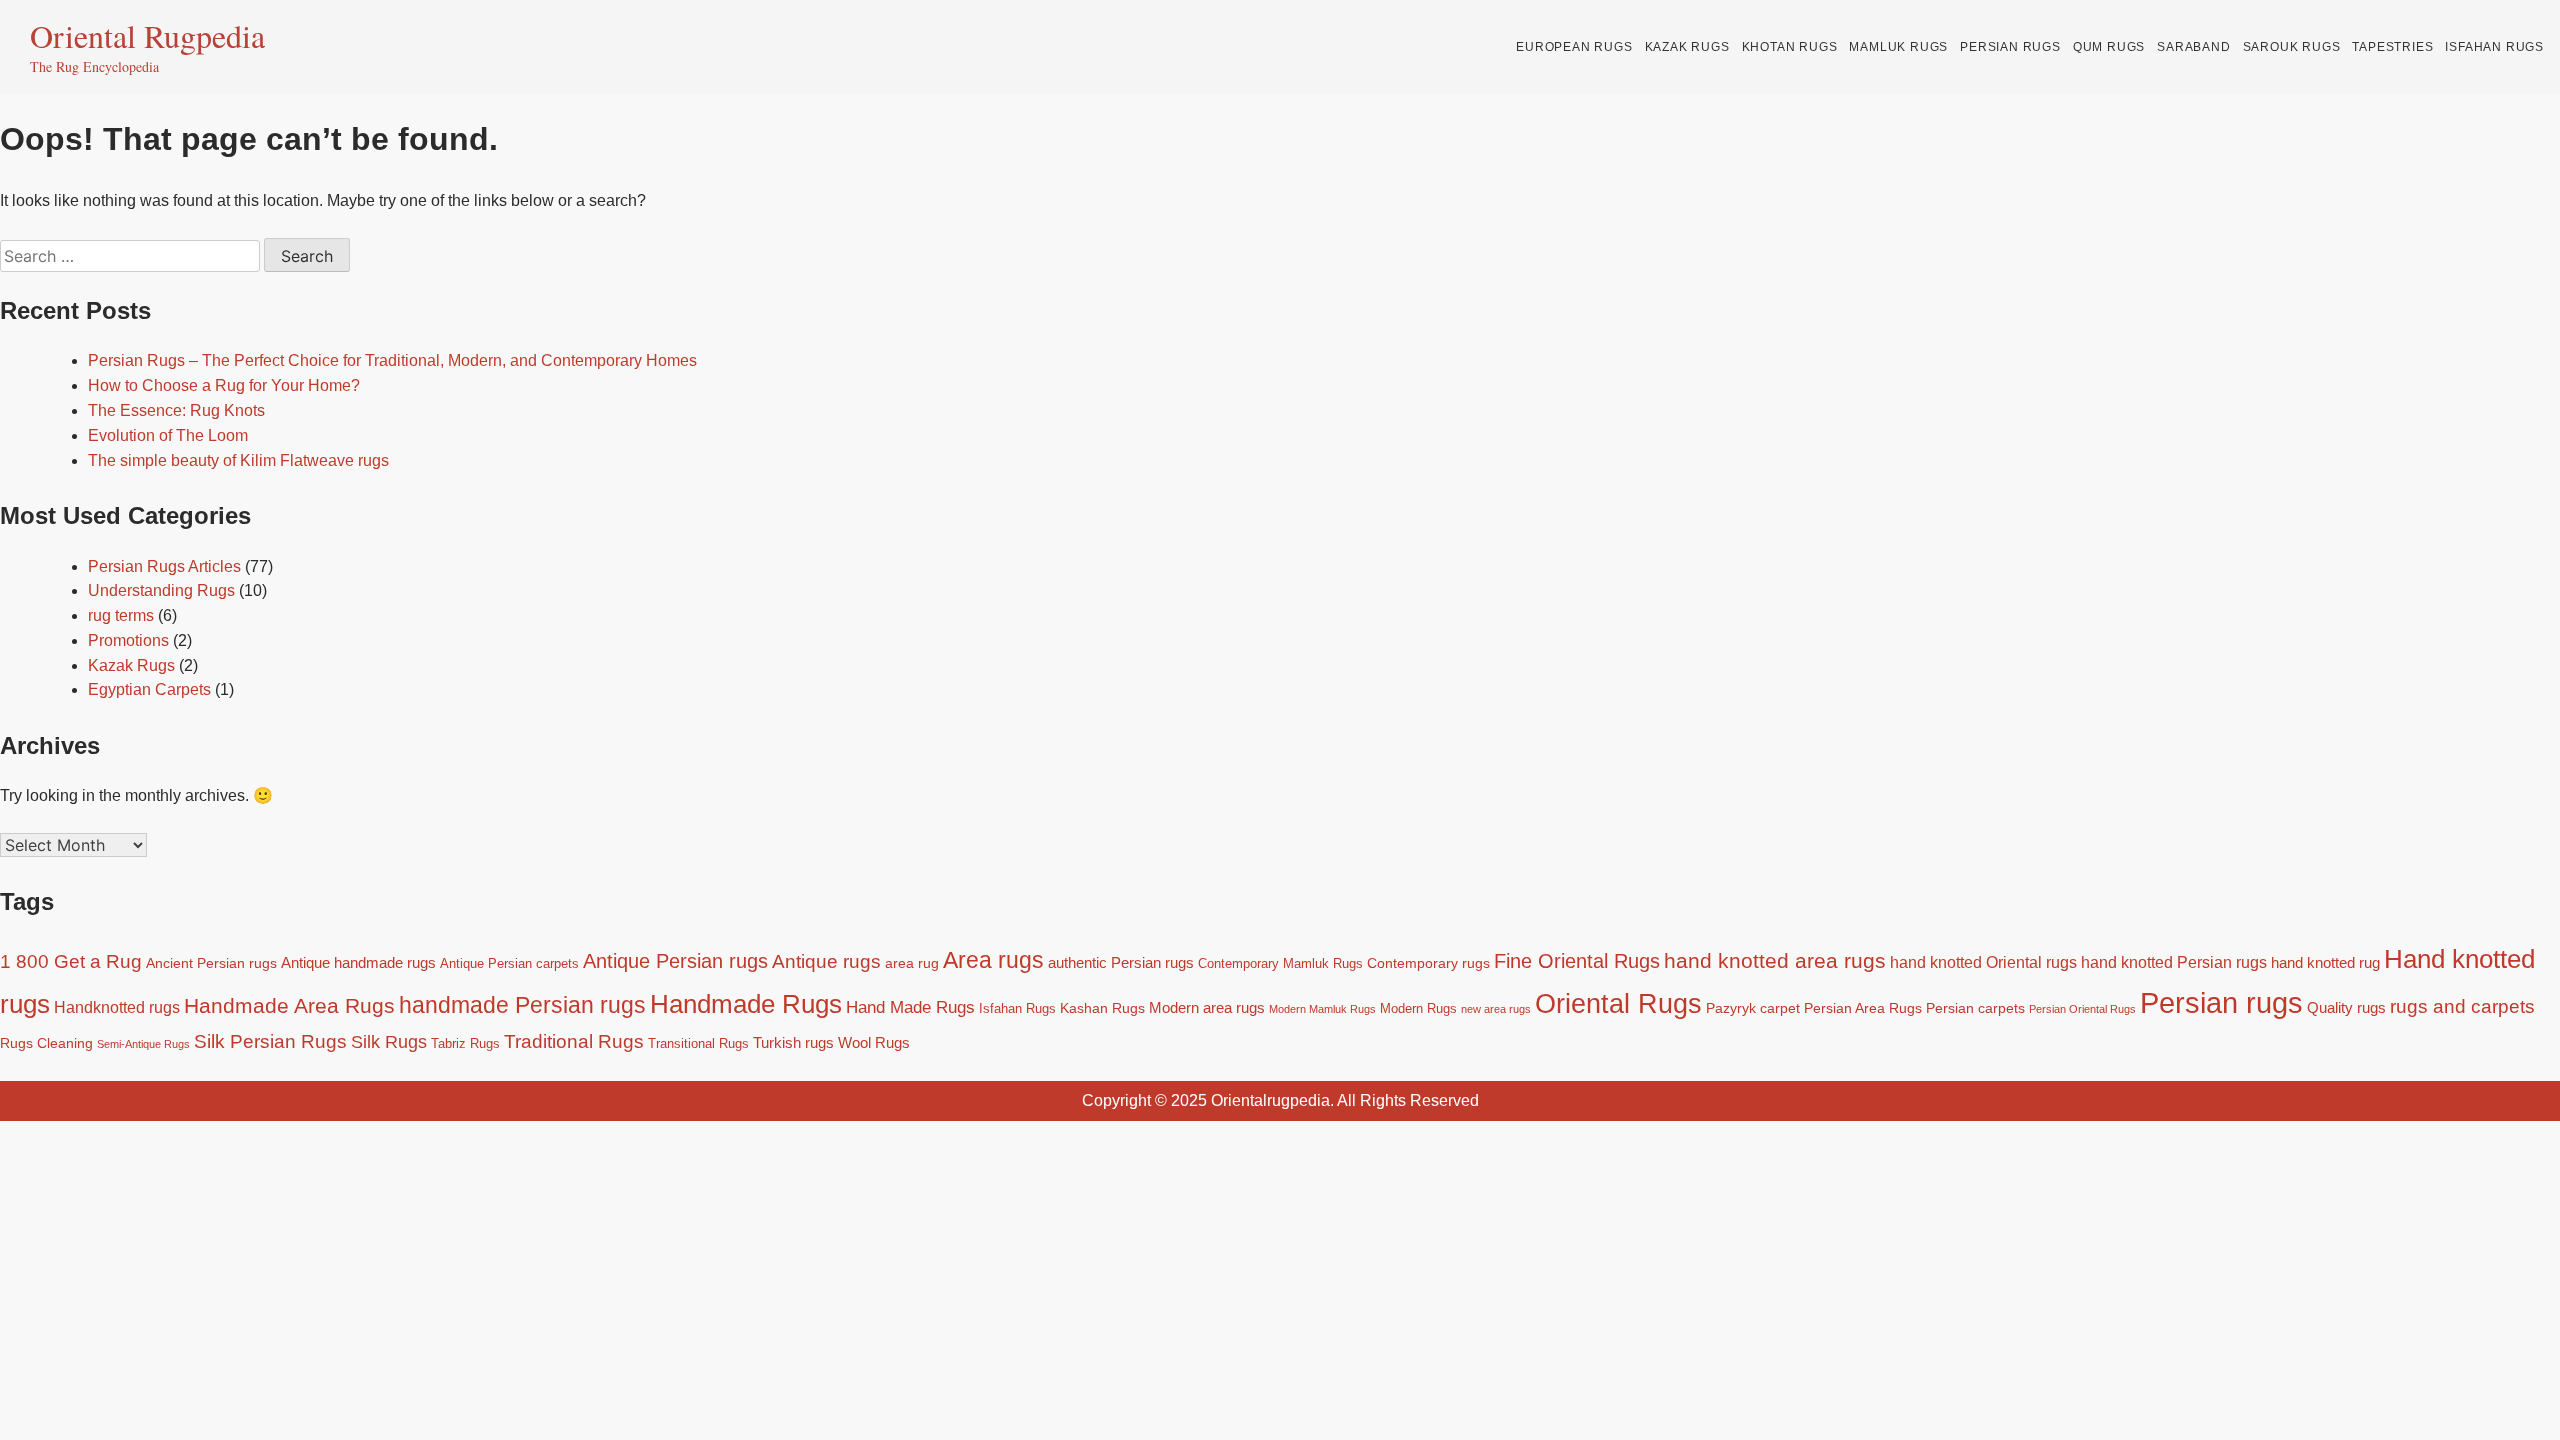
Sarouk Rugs (2292, 47)
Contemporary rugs (1428, 963)
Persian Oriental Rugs (2082, 1009)
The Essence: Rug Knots (176, 410)
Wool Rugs (874, 1042)
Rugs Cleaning (46, 1043)
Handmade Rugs (746, 1004)
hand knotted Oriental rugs (1983, 962)
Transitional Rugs (698, 1044)
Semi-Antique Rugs (143, 1044)
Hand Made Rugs (910, 1007)
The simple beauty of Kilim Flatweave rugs (238, 460)
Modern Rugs (1418, 1009)
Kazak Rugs (1687, 47)
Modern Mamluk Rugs (1322, 1009)
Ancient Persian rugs (211, 963)
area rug (912, 963)
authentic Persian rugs (1121, 962)
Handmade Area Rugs (289, 1005)
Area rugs (993, 960)
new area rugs (1496, 1009)
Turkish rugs (793, 1042)
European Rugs (1574, 47)
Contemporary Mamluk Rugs (1280, 964)
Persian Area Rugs (1863, 1008)
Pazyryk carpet (1753, 1008)
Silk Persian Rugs (270, 1041)
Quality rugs (2346, 1007)
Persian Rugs (2010, 47)
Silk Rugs (389, 1042)
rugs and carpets (2462, 1006)
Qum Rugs (2109, 47)
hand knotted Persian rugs (2174, 962)
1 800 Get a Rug (71, 961)
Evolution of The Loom (168, 435)
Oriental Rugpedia (147, 35)
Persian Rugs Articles (164, 566)
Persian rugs (2221, 1002)
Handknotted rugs (117, 1007)
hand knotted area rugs (1775, 960)
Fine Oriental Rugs (1577, 961)
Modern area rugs (1207, 1007)
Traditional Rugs (574, 1041)
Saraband (2193, 47)
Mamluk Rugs (1898, 47)
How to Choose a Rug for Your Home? (224, 385)
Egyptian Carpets (149, 689)
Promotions (128, 640)
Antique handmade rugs (358, 962)
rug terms (121, 615)
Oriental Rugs (1618, 1004)
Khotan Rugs (1790, 47)
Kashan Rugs (1102, 1008)
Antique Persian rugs (675, 961)
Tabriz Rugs (465, 1044)
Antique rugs (826, 961)
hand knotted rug (2325, 962)
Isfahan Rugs (2494, 47)
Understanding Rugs (161, 590)
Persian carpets (1975, 1008)
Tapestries (2392, 47)
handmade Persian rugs (522, 1005)
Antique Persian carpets (509, 964)
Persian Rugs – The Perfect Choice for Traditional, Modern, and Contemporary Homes (392, 360)
